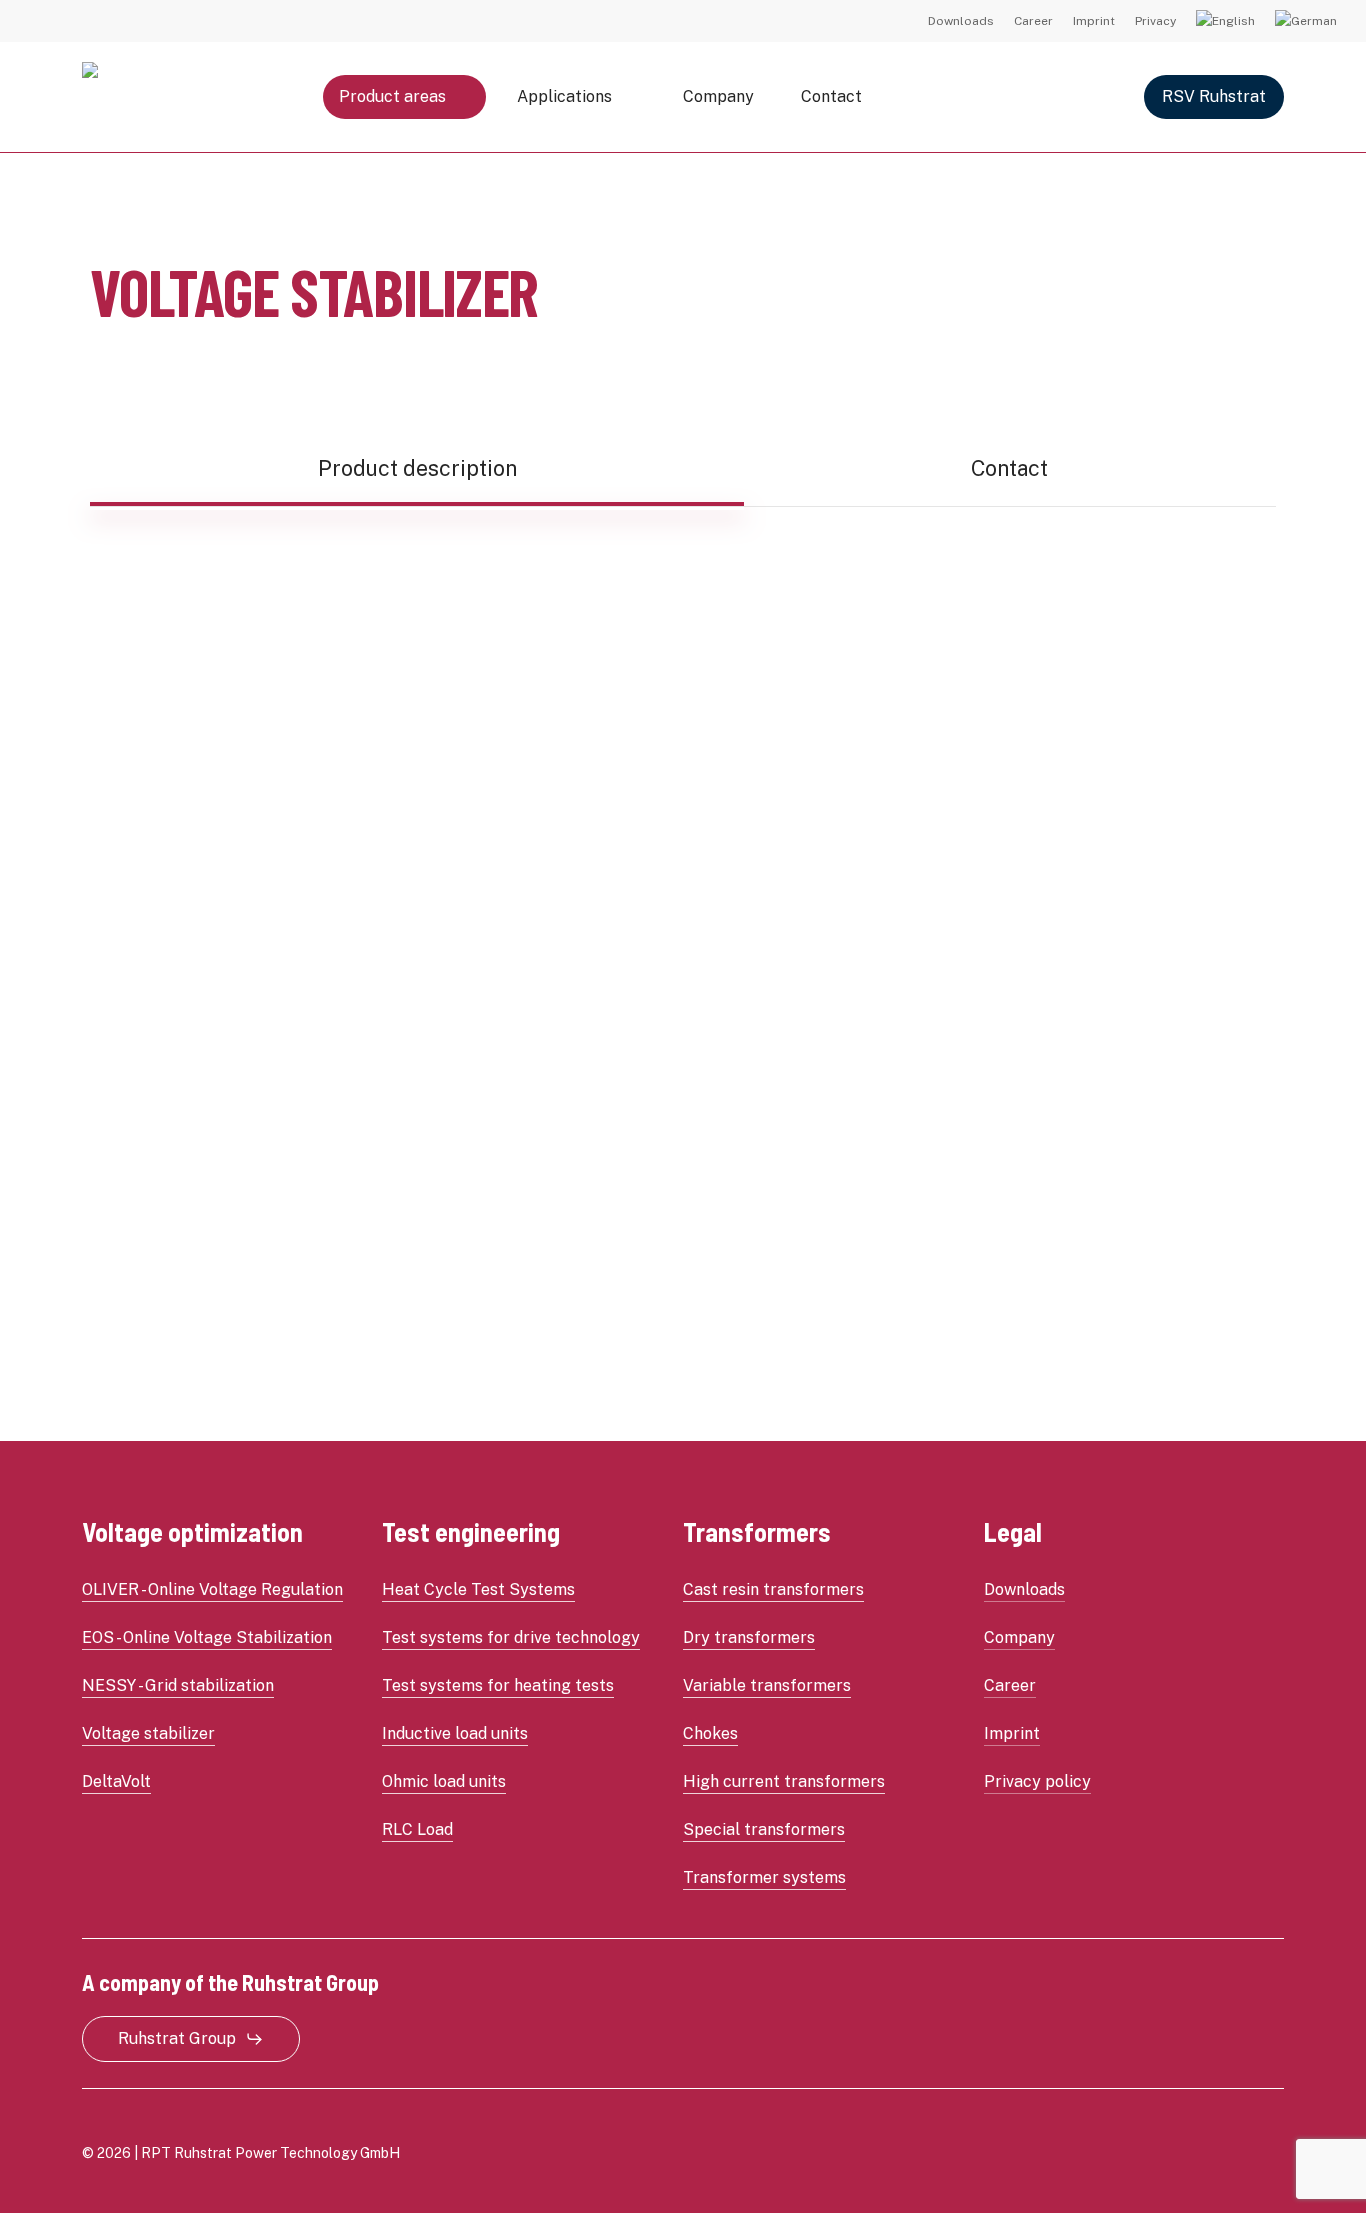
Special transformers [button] (764, 1829)
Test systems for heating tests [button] (498, 1685)
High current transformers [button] (784, 1781)
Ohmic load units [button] (444, 1781)
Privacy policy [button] (1037, 1781)
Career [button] (1010, 1685)
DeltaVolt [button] (116, 1781)
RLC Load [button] (417, 1829)
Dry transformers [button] (749, 1637)
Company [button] (1019, 1637)
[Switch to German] (1306, 21)
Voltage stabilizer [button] (148, 1733)
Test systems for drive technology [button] (511, 1637)
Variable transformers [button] (767, 1685)
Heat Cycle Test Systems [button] (478, 1589)
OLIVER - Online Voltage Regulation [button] (212, 1589)
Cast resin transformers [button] (773, 1589)
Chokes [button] (710, 1733)
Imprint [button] (1012, 1733)
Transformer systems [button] (764, 1877)
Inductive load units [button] (455, 1733)
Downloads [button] (1024, 1589)
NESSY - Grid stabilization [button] (178, 1685)
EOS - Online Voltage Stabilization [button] (207, 1637)
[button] (417, 468)
